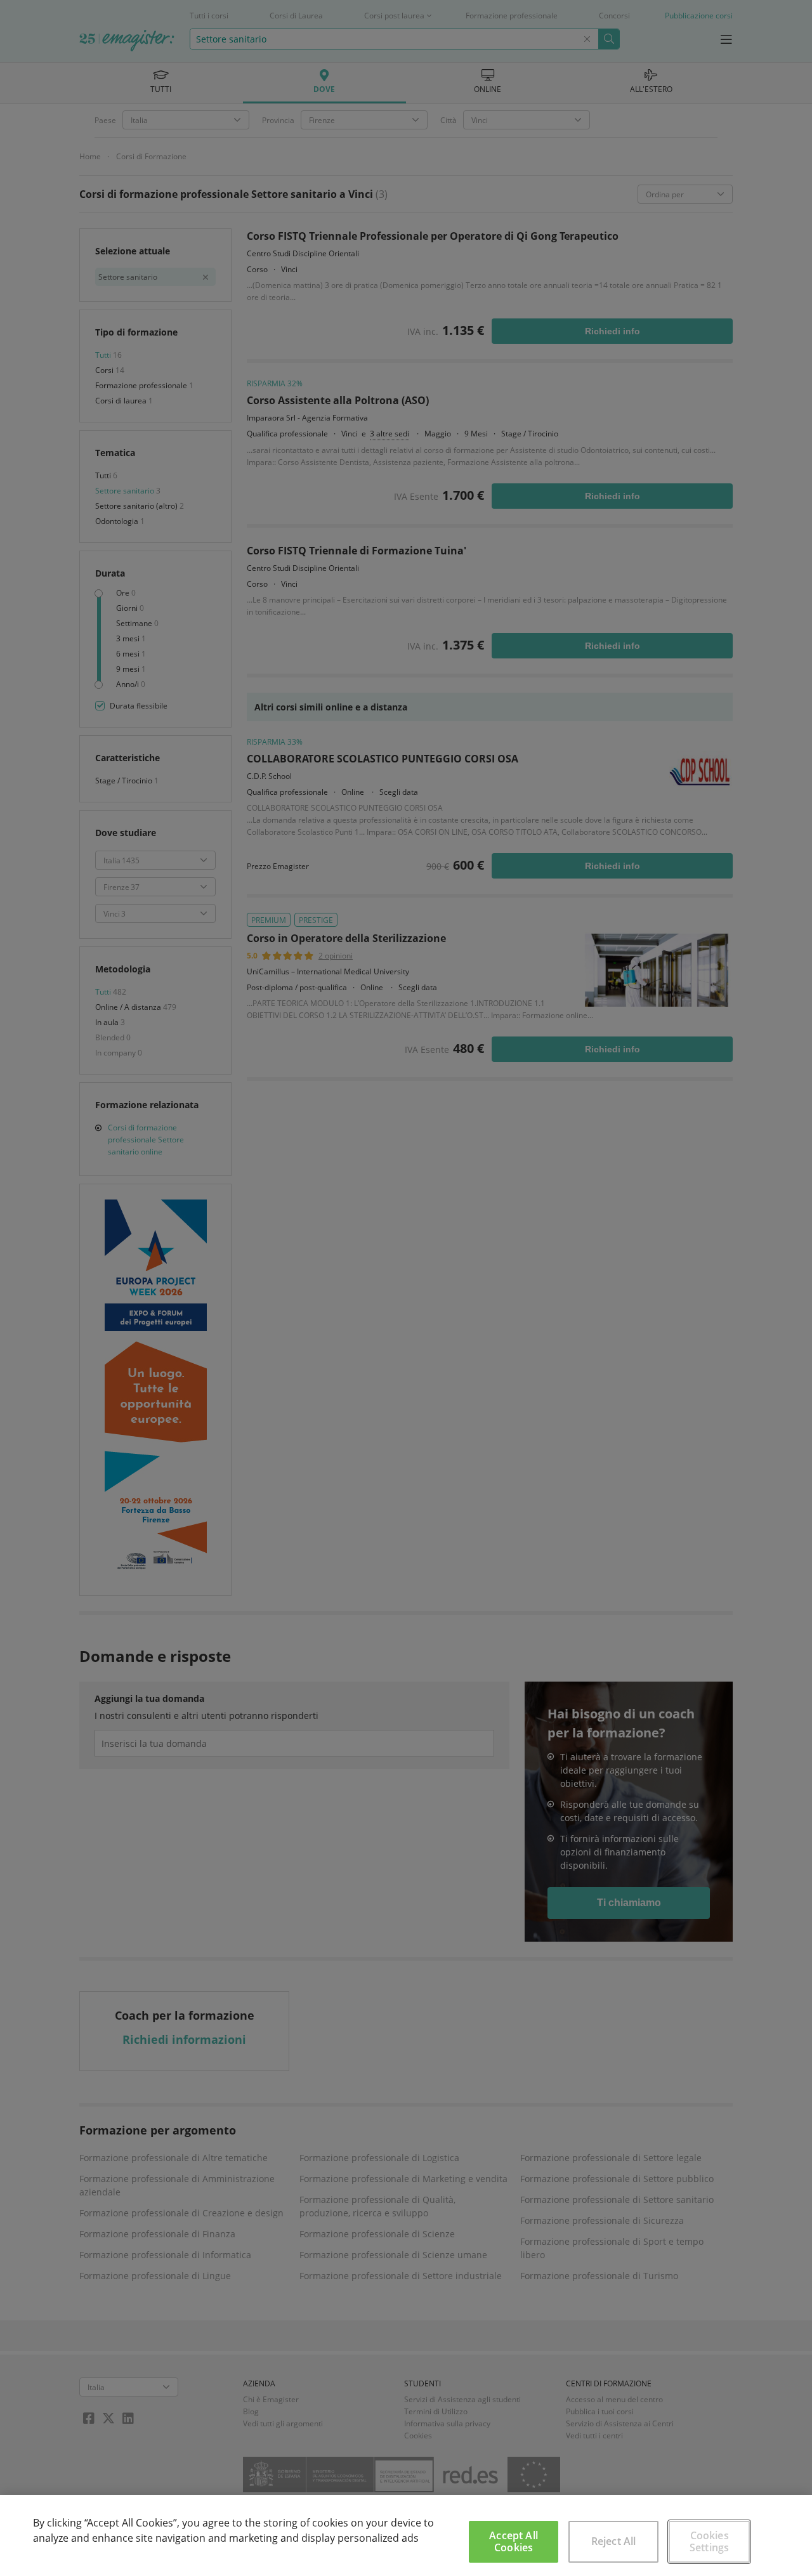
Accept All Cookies (514, 2541)
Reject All (614, 2541)
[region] (406, 2535)
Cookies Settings (709, 2541)
